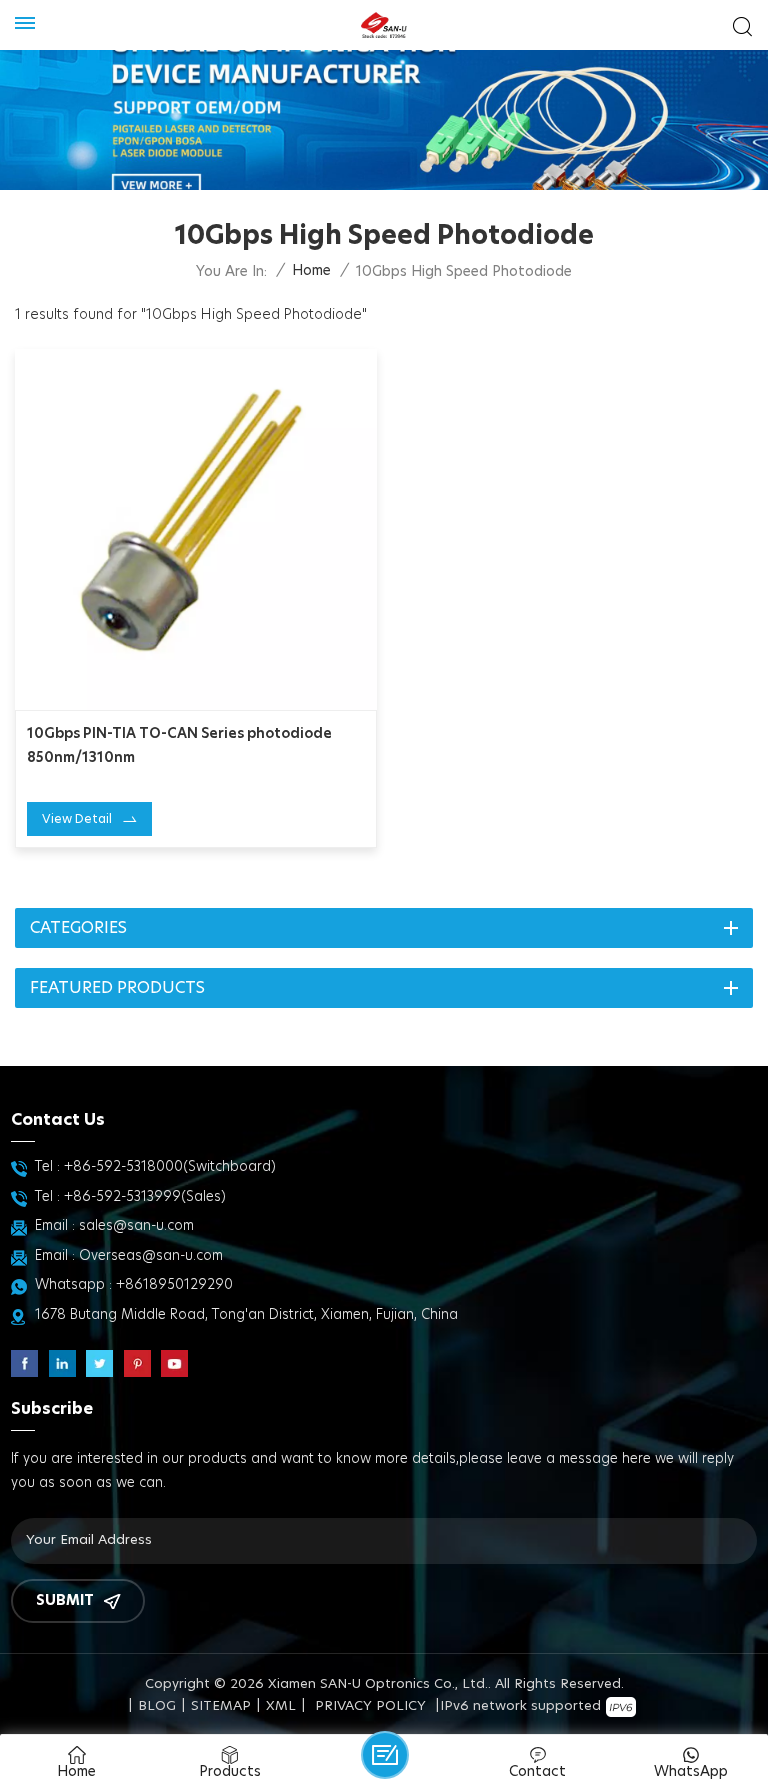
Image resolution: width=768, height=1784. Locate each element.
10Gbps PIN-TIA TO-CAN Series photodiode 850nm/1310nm (179, 746)
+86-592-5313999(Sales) (145, 1197)
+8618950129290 (174, 1285)
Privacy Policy (370, 1706)
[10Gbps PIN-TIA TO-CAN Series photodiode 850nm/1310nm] (196, 530)
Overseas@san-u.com (151, 1256)
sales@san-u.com (136, 1226)
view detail (77, 819)
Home (311, 271)
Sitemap (221, 1706)
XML (281, 1706)
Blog (157, 1706)
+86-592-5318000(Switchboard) (170, 1167)
